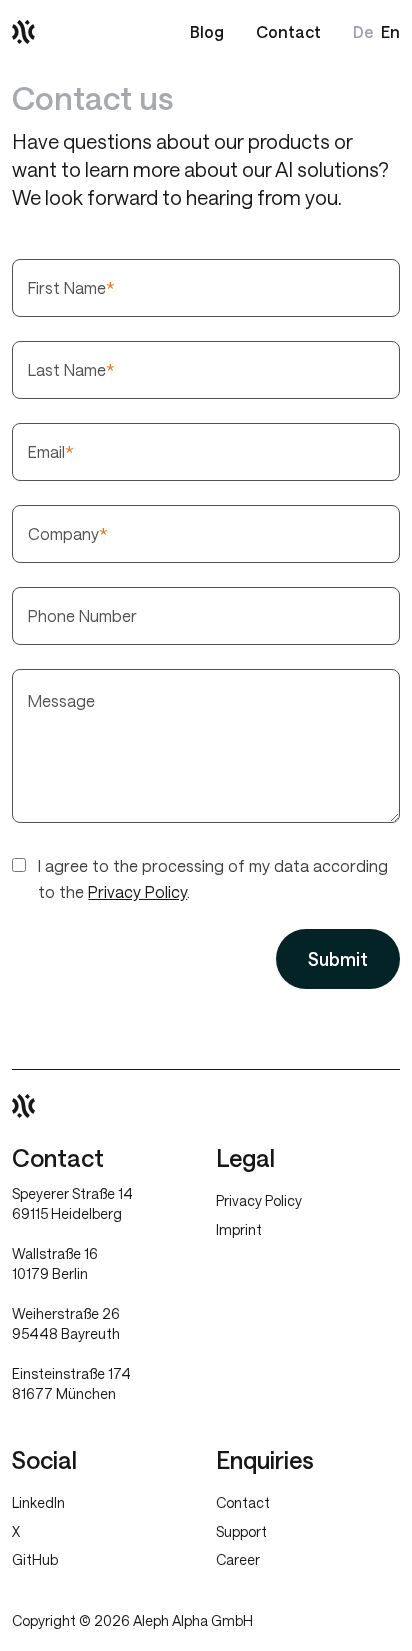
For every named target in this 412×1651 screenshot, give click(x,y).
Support (241, 1531)
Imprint (239, 1229)
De (363, 31)
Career (238, 1559)
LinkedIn (38, 1502)
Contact (288, 31)
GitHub (35, 1559)
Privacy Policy (137, 891)
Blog (207, 31)
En (390, 31)
